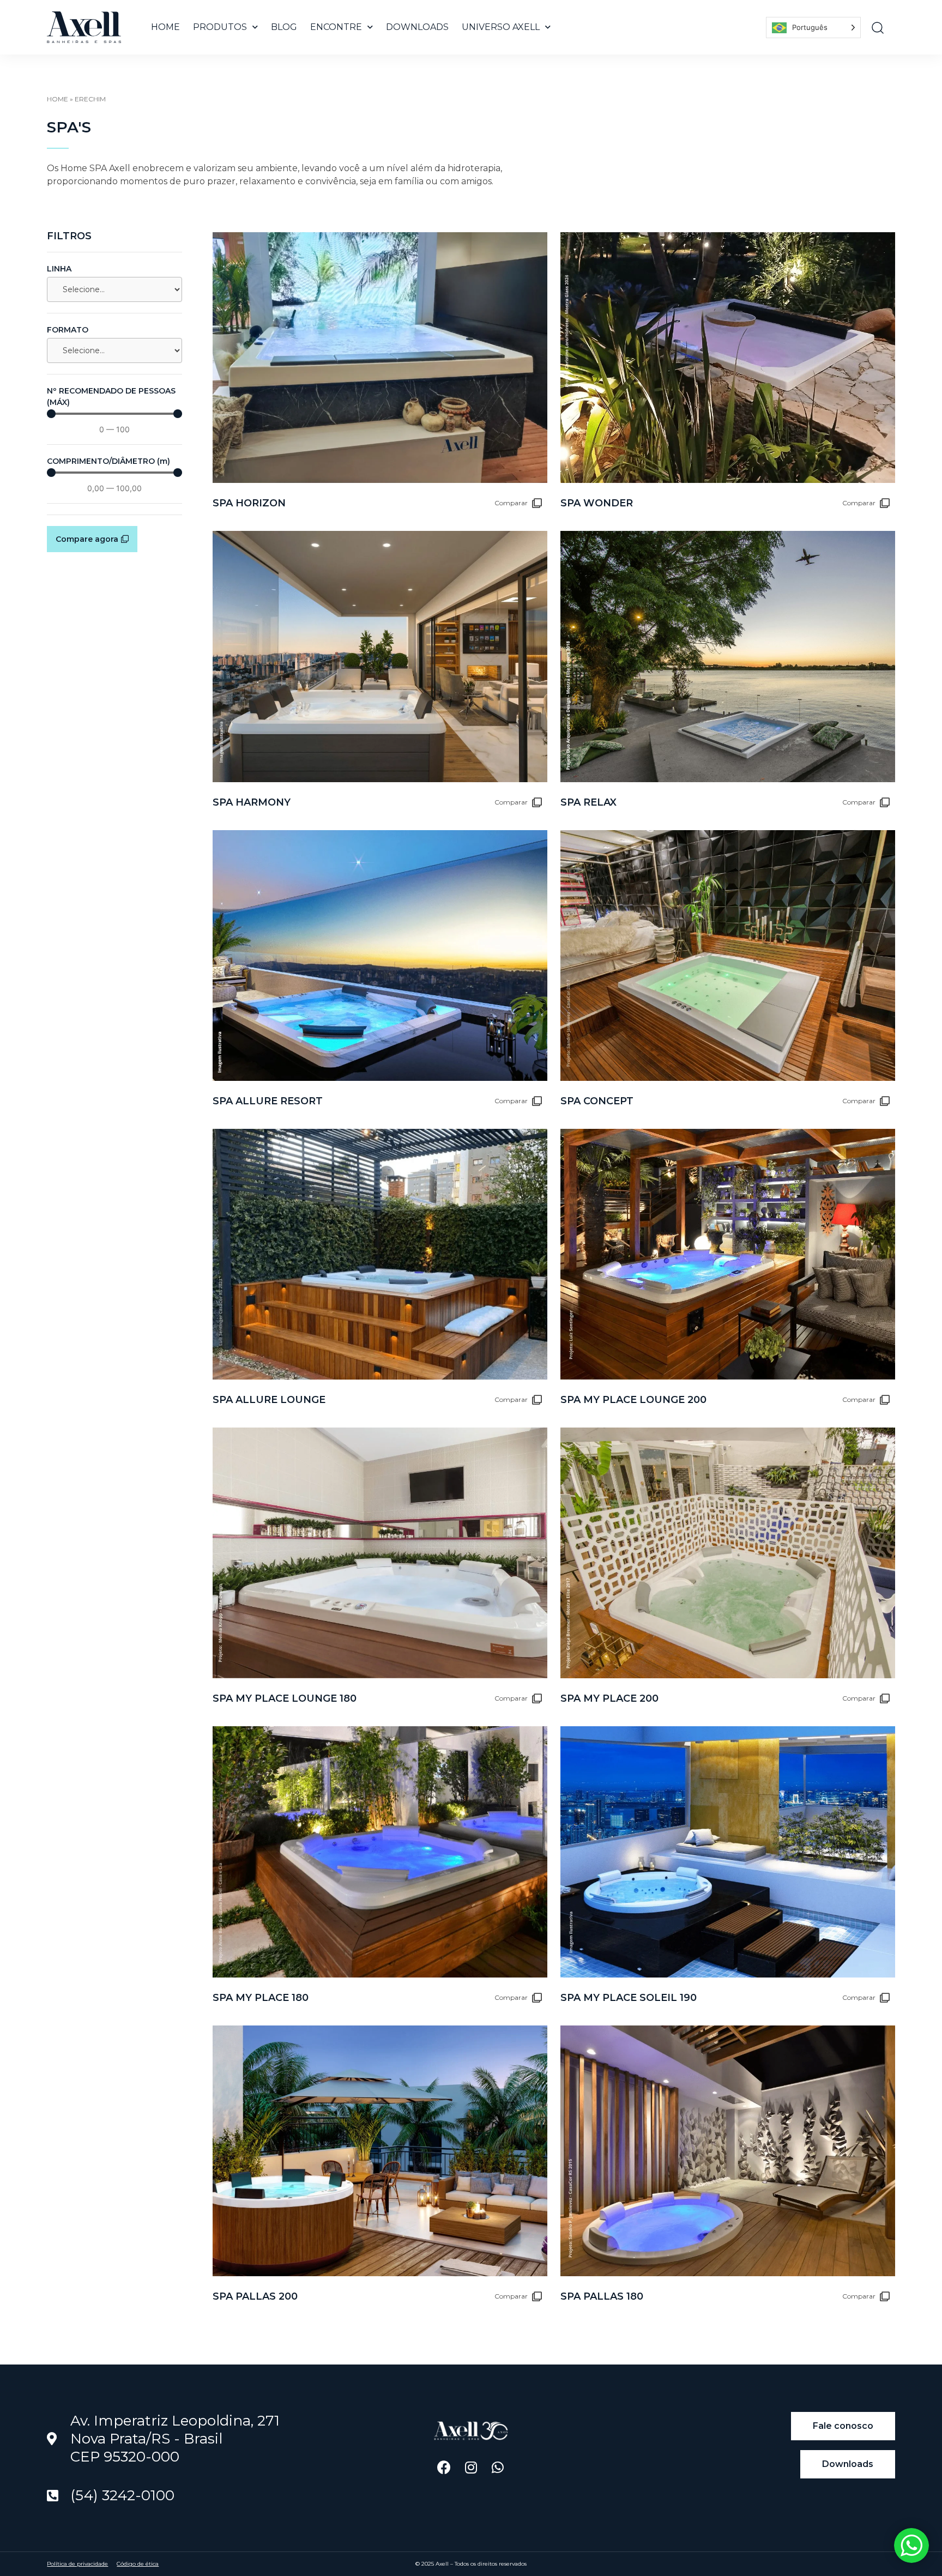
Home (165, 27)
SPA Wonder (597, 503)
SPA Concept (597, 1101)
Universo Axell (501, 27)
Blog (284, 27)
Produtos (220, 27)
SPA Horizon (249, 503)
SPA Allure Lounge (269, 1400)
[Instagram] (471, 2467)
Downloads (417, 27)
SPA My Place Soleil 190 (629, 1998)
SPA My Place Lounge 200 (633, 1400)
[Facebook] (444, 2467)
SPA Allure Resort (268, 1101)
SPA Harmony (252, 802)
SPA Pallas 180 (602, 2296)
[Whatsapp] (497, 2467)
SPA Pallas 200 (255, 2296)
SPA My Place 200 (609, 1698)
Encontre (336, 27)
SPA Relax (588, 802)
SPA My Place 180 (261, 1998)
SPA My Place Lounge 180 (285, 1698)
